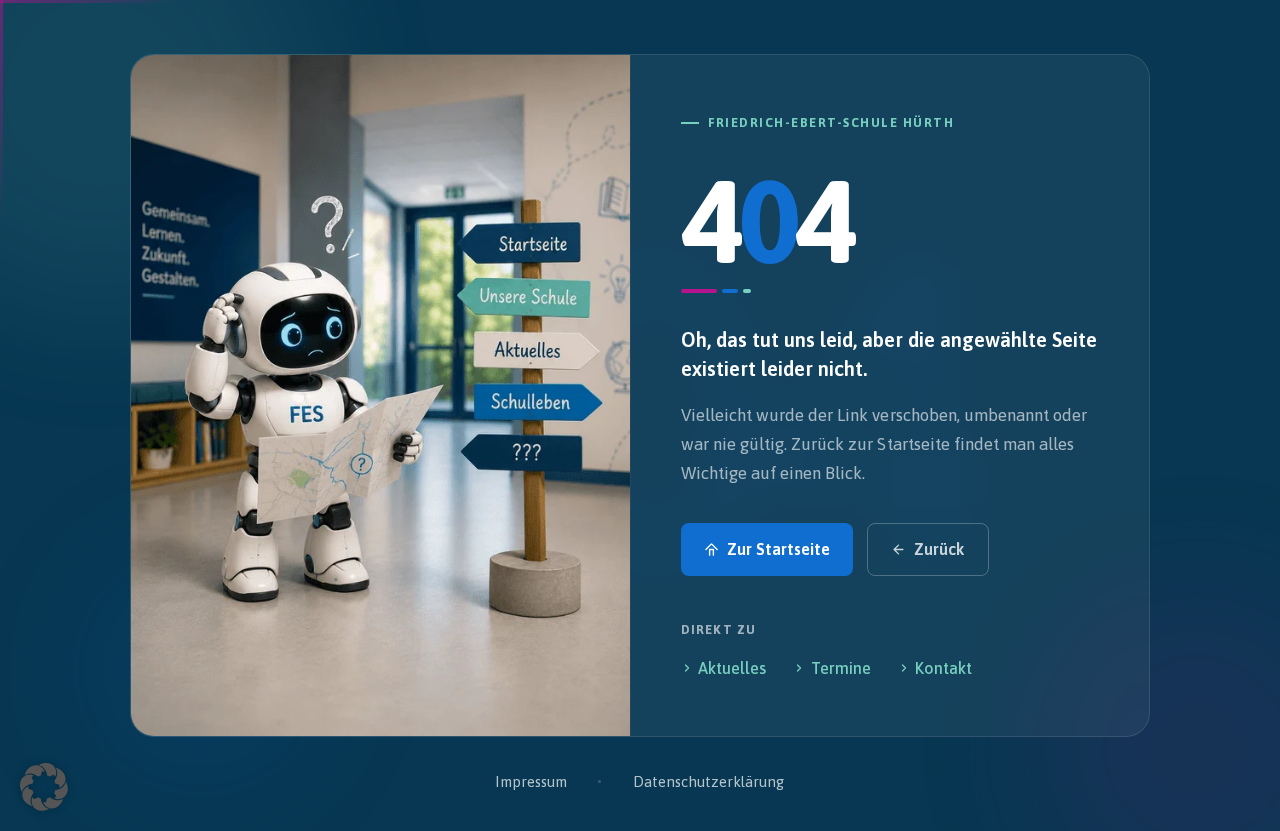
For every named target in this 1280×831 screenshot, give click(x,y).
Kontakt (943, 668)
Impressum (530, 781)
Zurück (939, 549)
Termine (841, 668)
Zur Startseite (778, 549)
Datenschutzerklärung (709, 781)
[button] (44, 787)
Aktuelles (732, 668)
